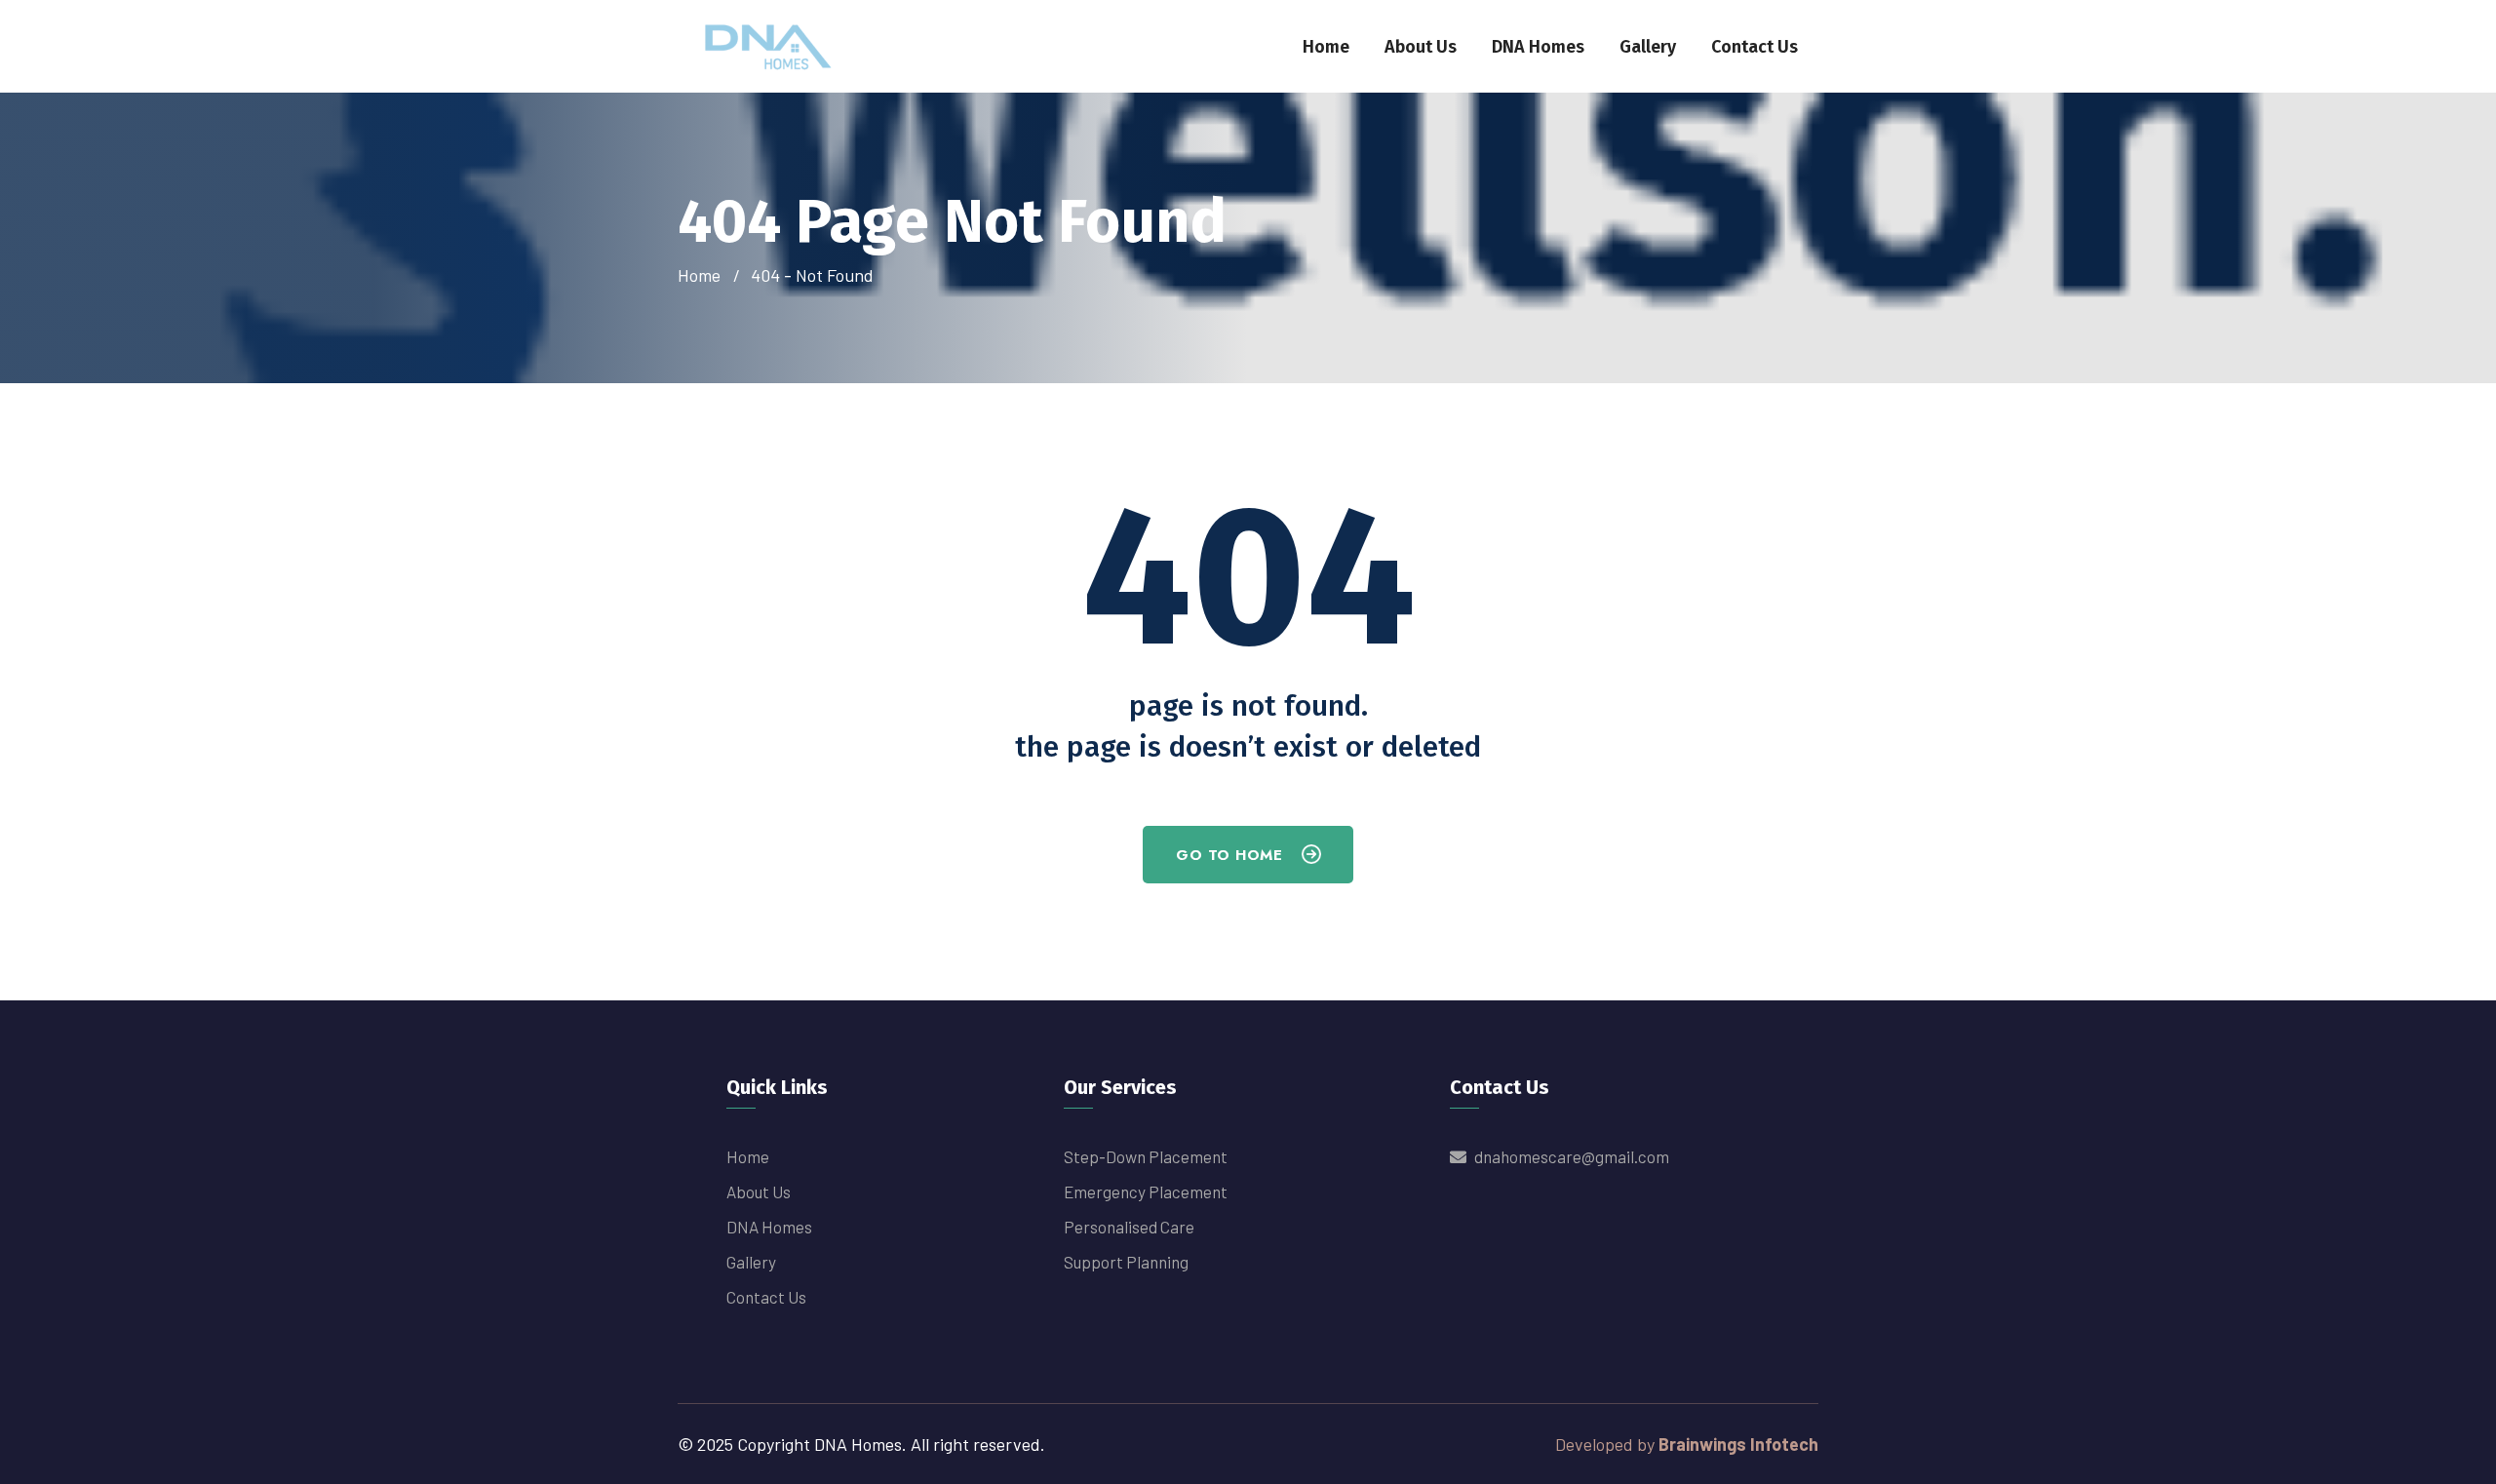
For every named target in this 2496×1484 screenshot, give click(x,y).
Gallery (1648, 47)
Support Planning (1126, 1262)
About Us (1421, 47)
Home (1326, 47)
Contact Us (1755, 47)
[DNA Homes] (769, 44)
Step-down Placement (1146, 1156)
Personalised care (1129, 1227)
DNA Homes (1538, 47)
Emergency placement (1146, 1191)
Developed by (1687, 1444)
